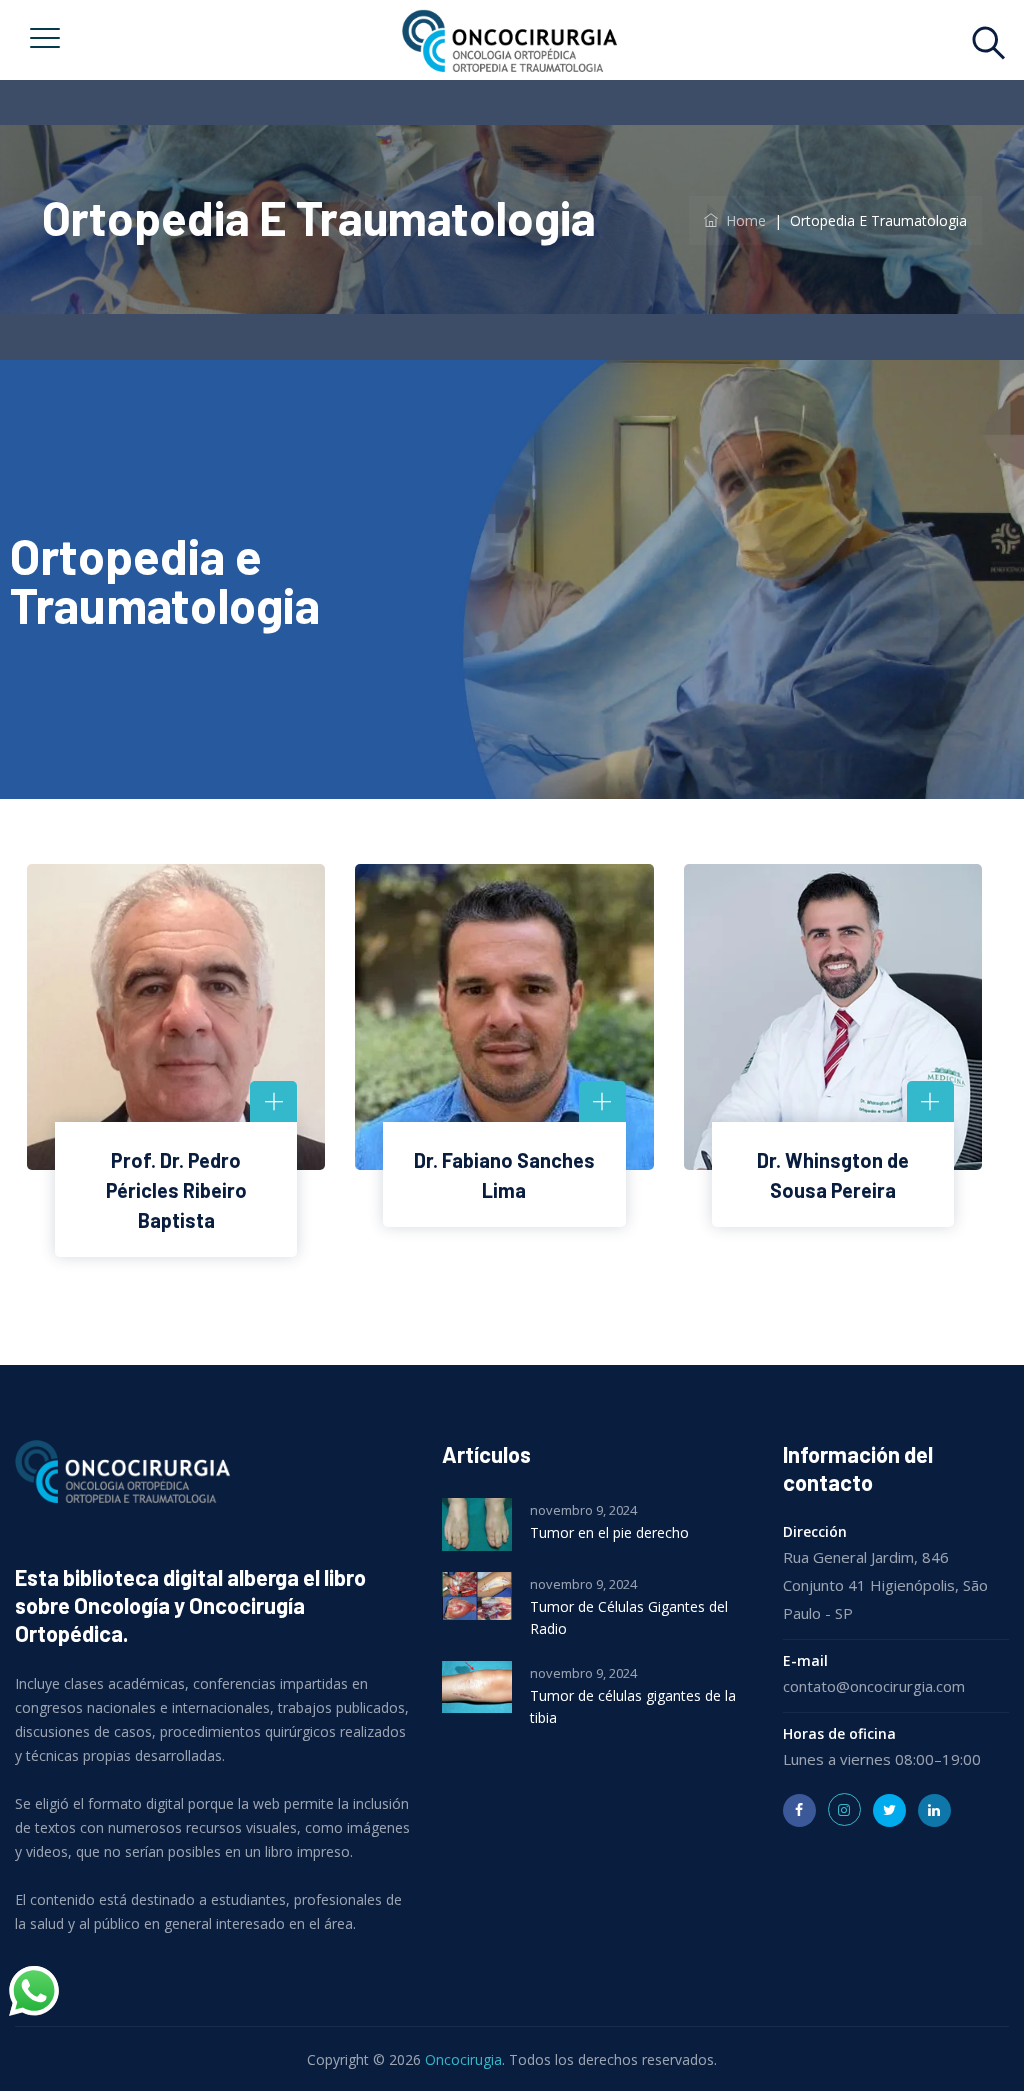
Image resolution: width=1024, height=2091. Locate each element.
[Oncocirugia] (509, 40)
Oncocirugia (463, 2059)
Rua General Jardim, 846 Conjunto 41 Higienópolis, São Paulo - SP (885, 1585)
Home (742, 220)
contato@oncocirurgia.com (874, 1686)
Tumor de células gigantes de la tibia (633, 1706)
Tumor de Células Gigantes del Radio (629, 1617)
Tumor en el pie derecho (609, 1532)
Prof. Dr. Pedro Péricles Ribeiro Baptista (176, 1190)
